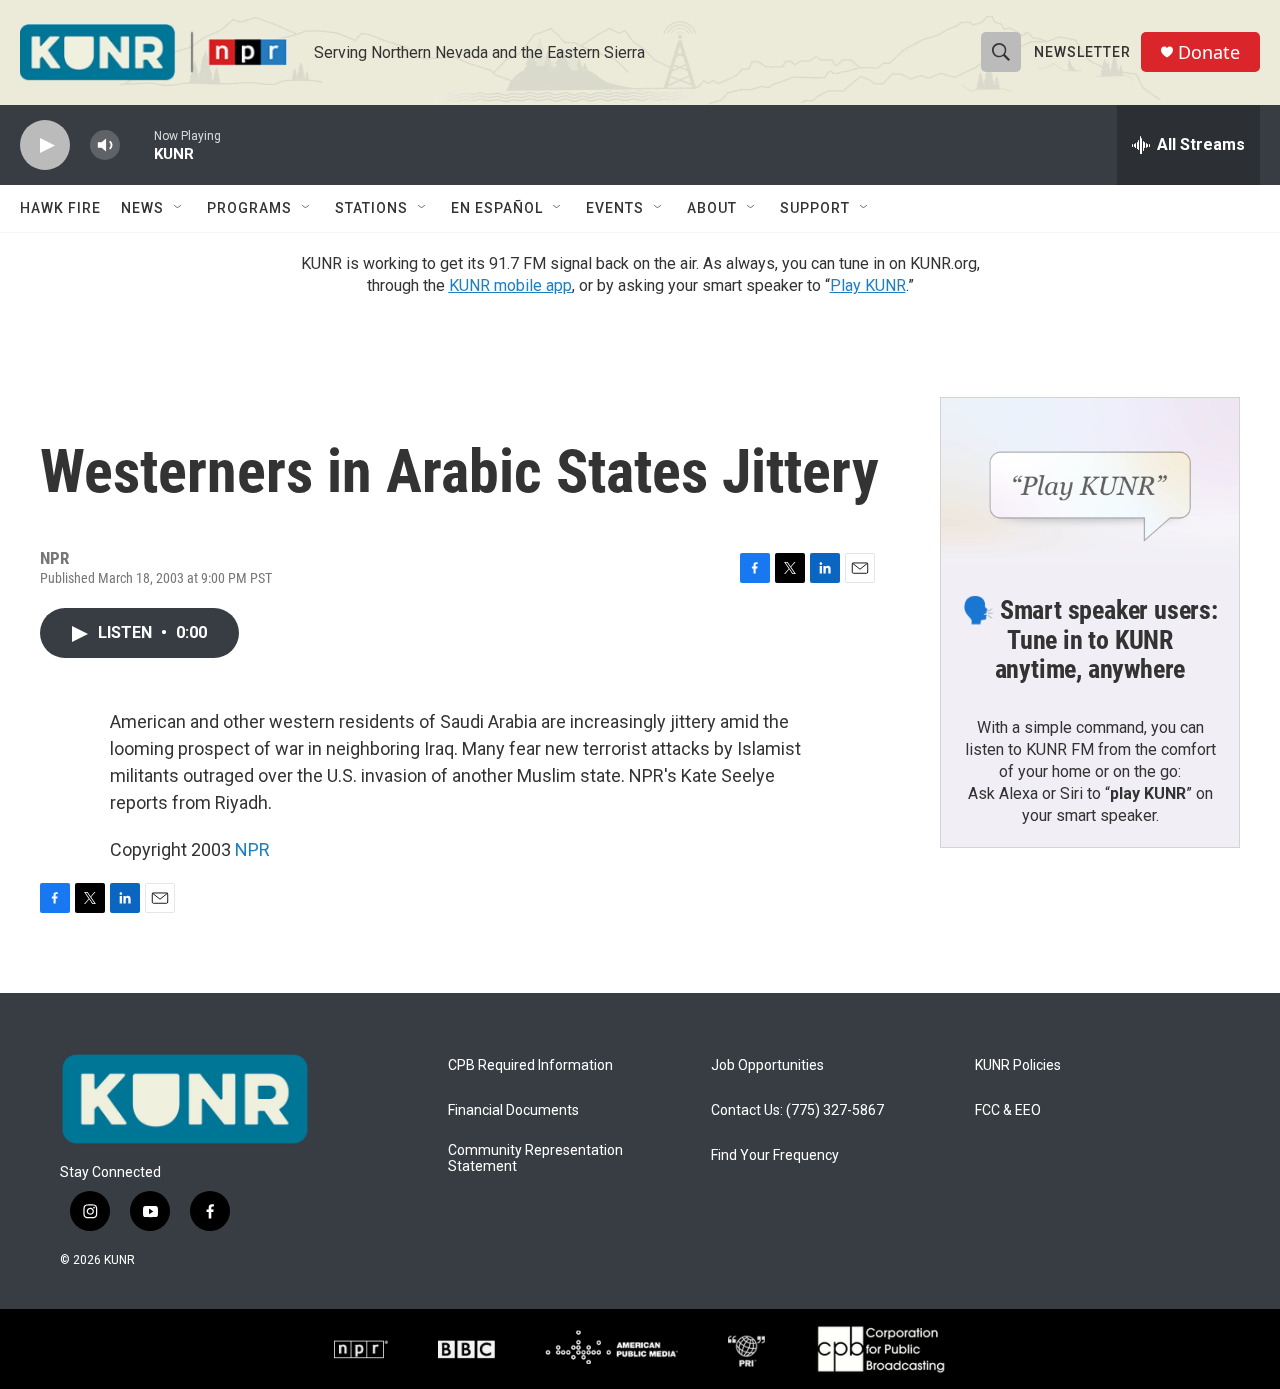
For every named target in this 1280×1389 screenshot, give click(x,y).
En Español (497, 208)
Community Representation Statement (535, 1158)
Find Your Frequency (775, 1155)
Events (615, 208)
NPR (252, 849)
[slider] (137, 144)
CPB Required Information (530, 1065)
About (712, 208)
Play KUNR (868, 285)
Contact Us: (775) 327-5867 (797, 1110)
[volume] (105, 145)
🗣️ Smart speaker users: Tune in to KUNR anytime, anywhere (1090, 640)
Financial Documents (513, 1110)
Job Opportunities (767, 1065)
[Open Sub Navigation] (179, 208)
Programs (249, 208)
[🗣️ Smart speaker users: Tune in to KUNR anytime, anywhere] (1090, 482)
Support (815, 208)
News (142, 208)
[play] (45, 145)
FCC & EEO (1008, 1110)
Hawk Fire (60, 208)
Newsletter (1082, 52)
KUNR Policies (1018, 1065)
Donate (1209, 52)
